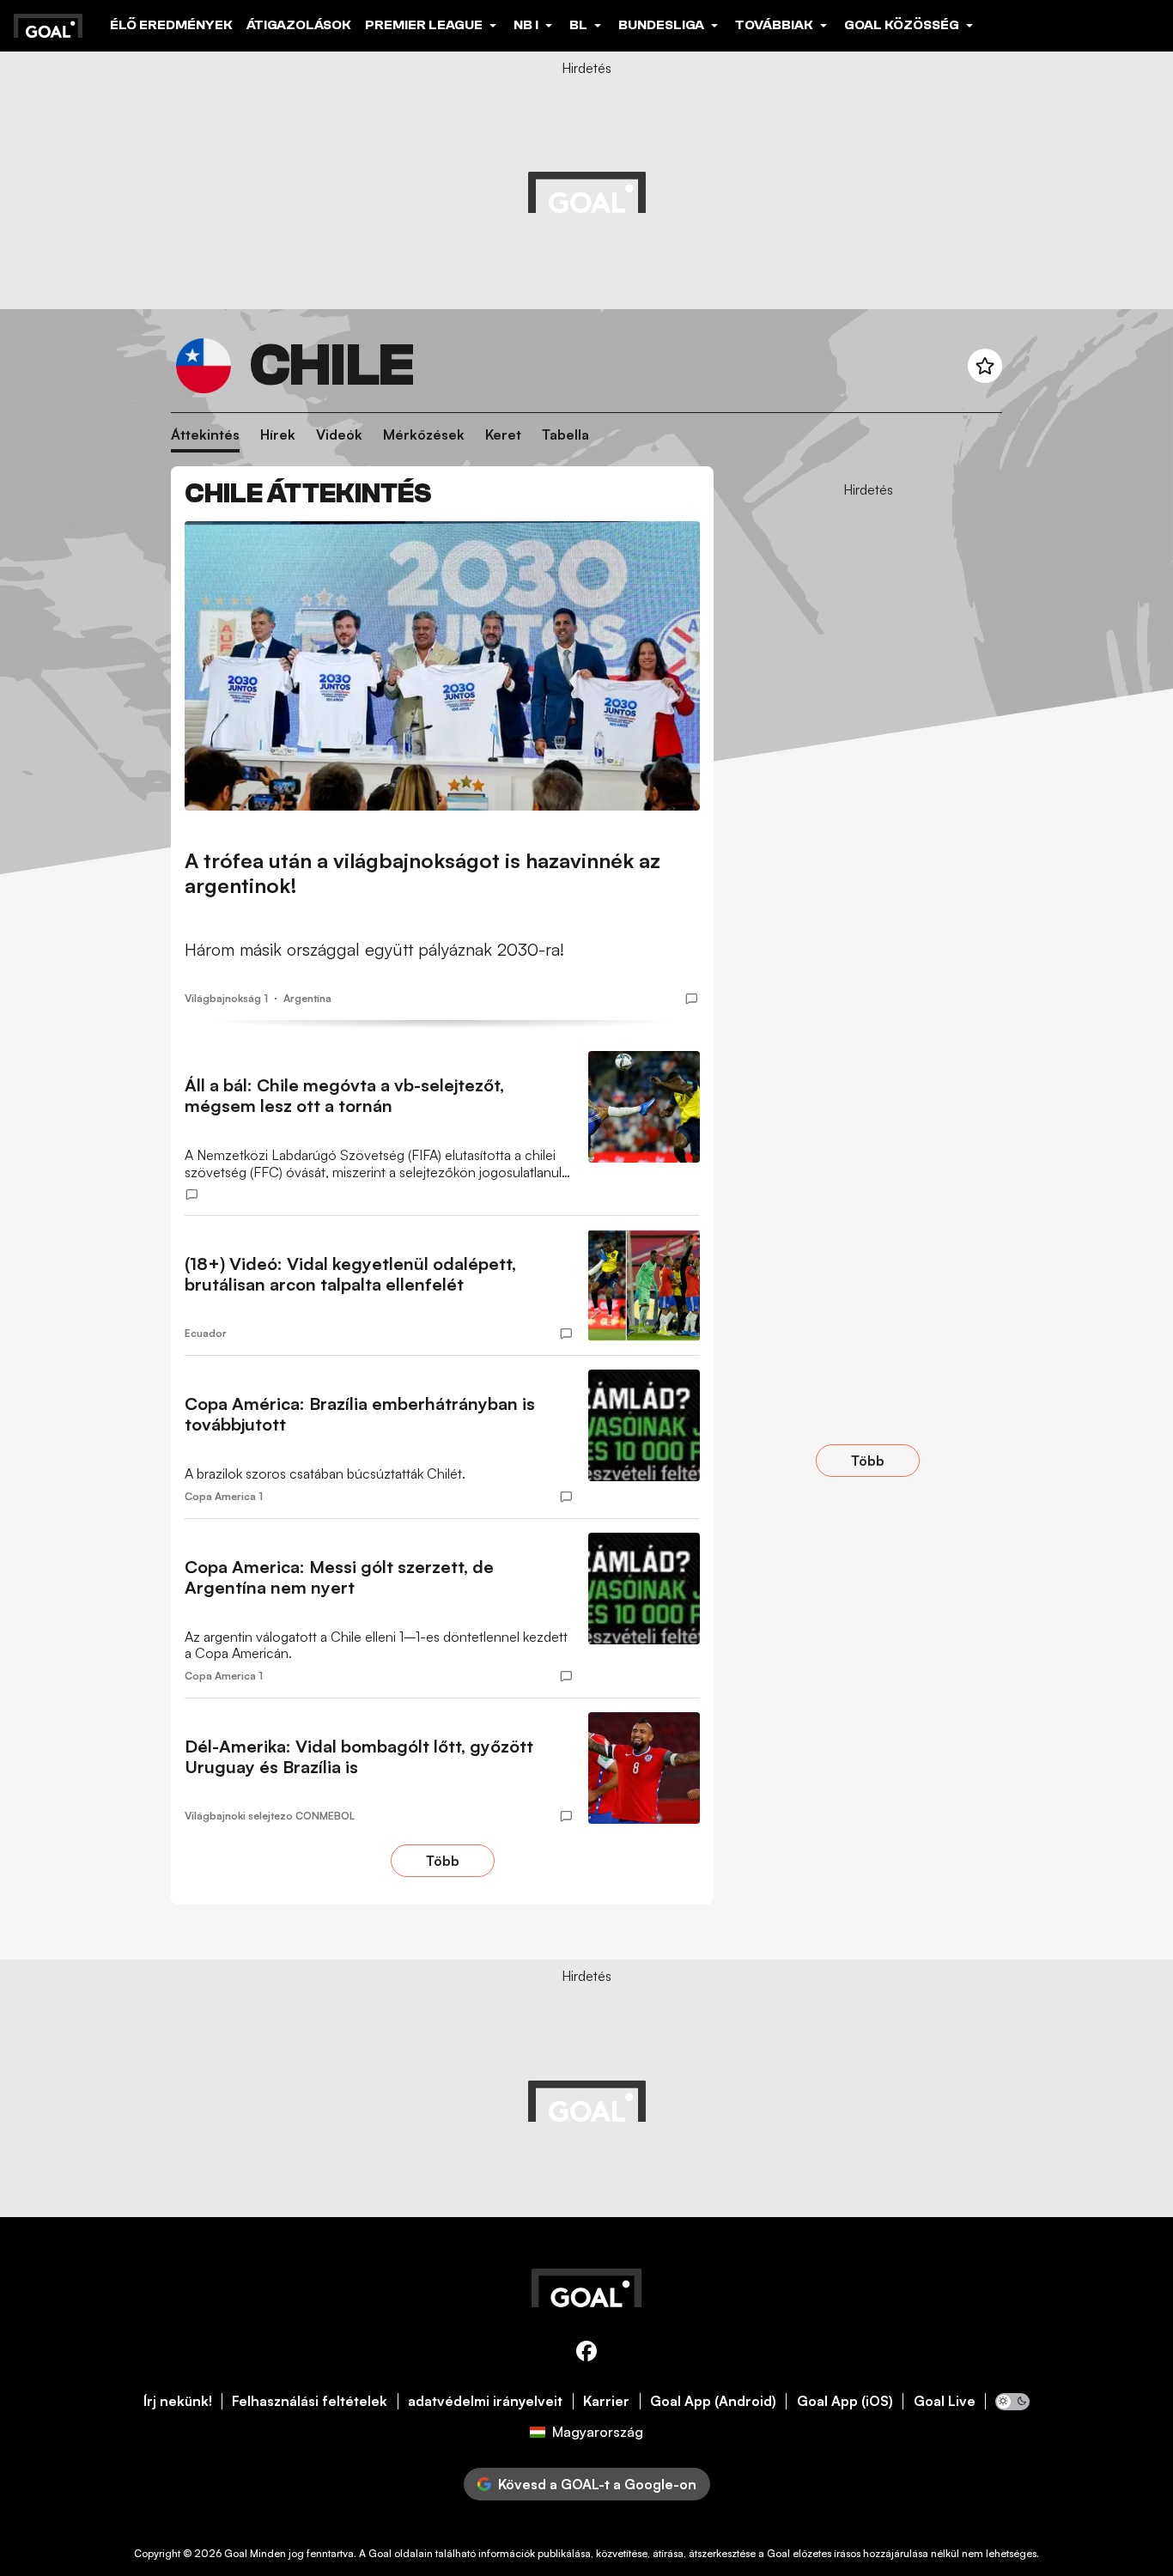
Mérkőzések (424, 435)
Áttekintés (205, 435)
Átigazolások (299, 25)
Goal (236, 2553)
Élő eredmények (171, 25)
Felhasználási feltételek (310, 2401)
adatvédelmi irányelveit (485, 2401)
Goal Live (945, 2401)
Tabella (565, 435)
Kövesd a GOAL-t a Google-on (597, 2484)
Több (443, 1861)
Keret (503, 435)
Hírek (278, 435)
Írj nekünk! (178, 2401)
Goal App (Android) (713, 2401)
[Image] (442, 666)
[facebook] (586, 2354)
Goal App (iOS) (845, 2401)
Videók (339, 435)
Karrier (606, 2401)
